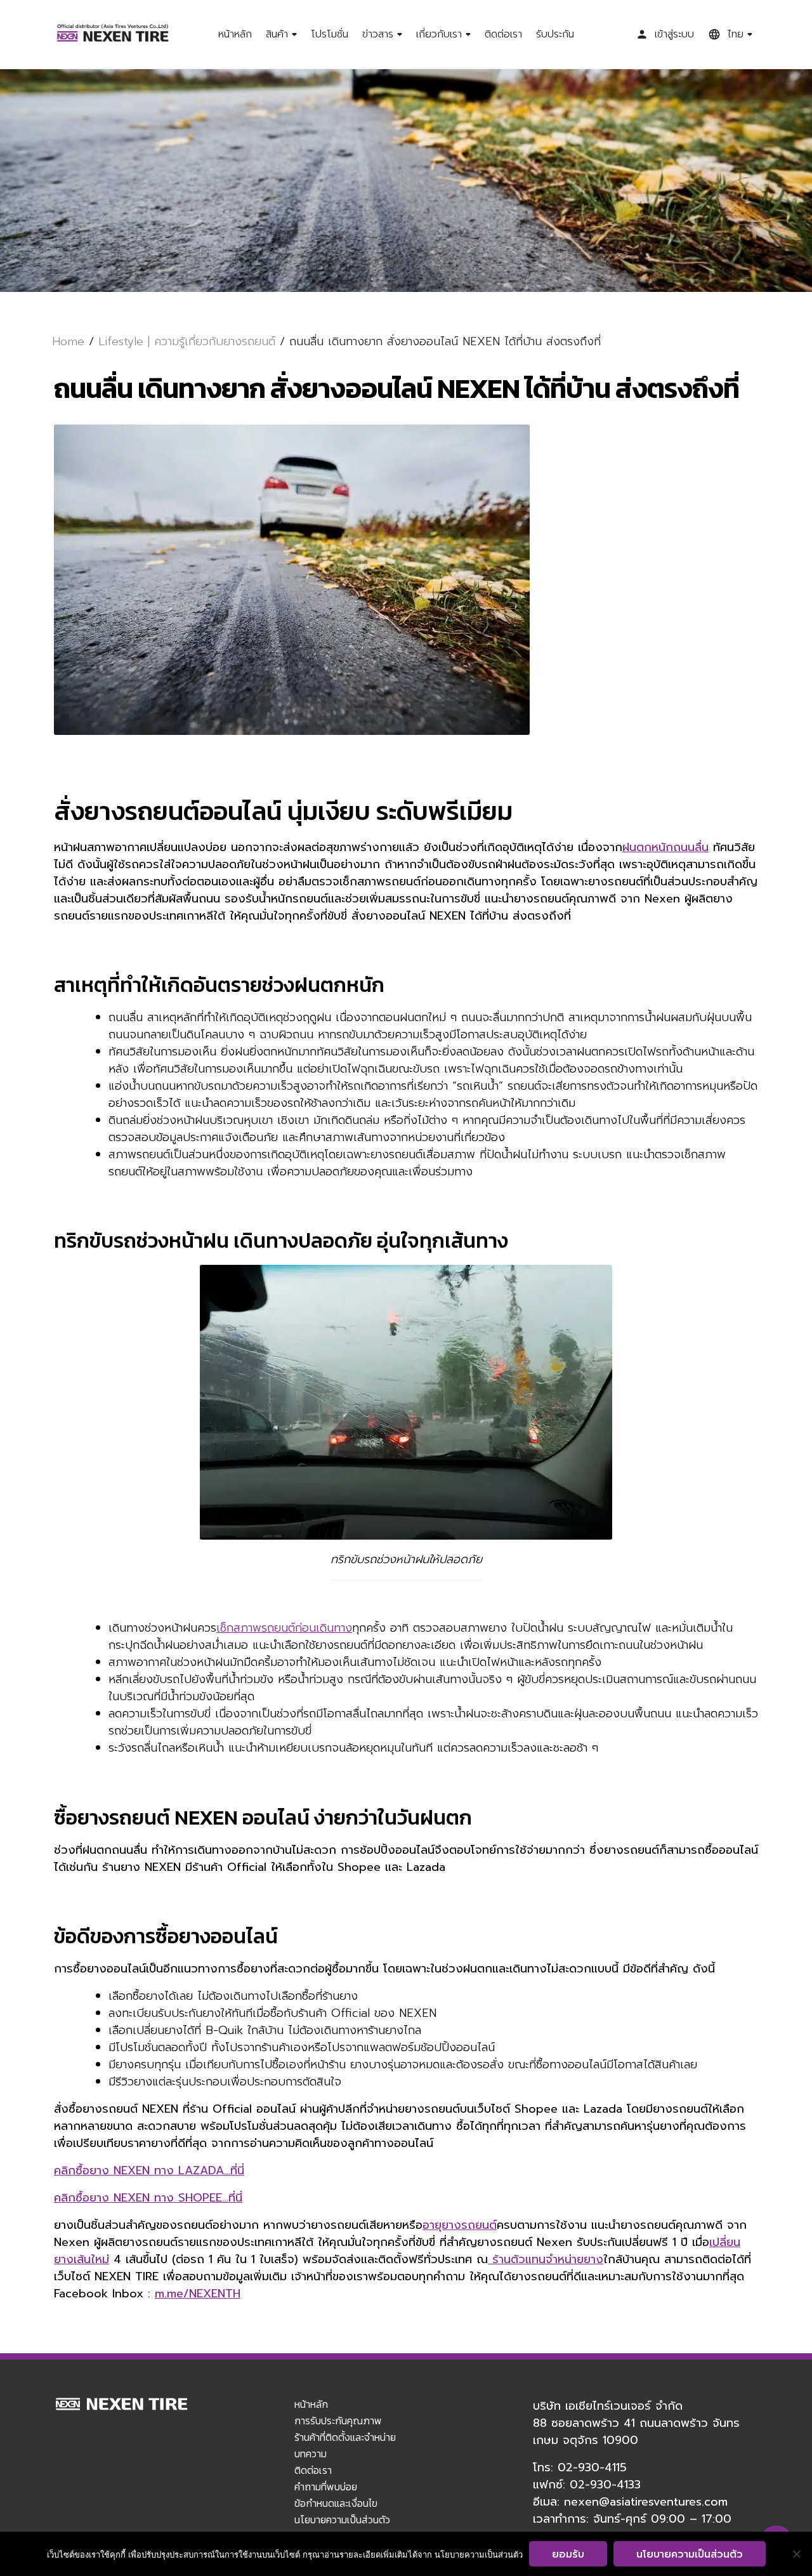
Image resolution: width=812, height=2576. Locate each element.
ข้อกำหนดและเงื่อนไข (336, 2503)
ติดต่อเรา (503, 34)
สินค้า (277, 34)
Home (68, 341)
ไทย (735, 34)
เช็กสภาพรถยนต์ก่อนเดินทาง (284, 1628)
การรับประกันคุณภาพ (338, 2421)
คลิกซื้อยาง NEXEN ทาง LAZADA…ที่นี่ (149, 2170)
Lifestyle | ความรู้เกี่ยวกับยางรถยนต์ (187, 341)
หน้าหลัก (235, 34)
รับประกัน (555, 34)
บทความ (311, 2454)
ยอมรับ (568, 2554)
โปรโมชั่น (330, 34)
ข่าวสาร (378, 34)
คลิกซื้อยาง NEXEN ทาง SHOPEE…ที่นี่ (148, 2198)
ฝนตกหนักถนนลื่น (665, 847)
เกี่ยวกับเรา (439, 34)
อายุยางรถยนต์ (460, 2225)
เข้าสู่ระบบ (674, 34)
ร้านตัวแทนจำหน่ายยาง (546, 2259)
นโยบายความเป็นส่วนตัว (342, 2520)
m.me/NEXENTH (198, 2294)
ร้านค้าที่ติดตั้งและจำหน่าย (345, 2437)
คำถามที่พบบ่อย (326, 2487)
